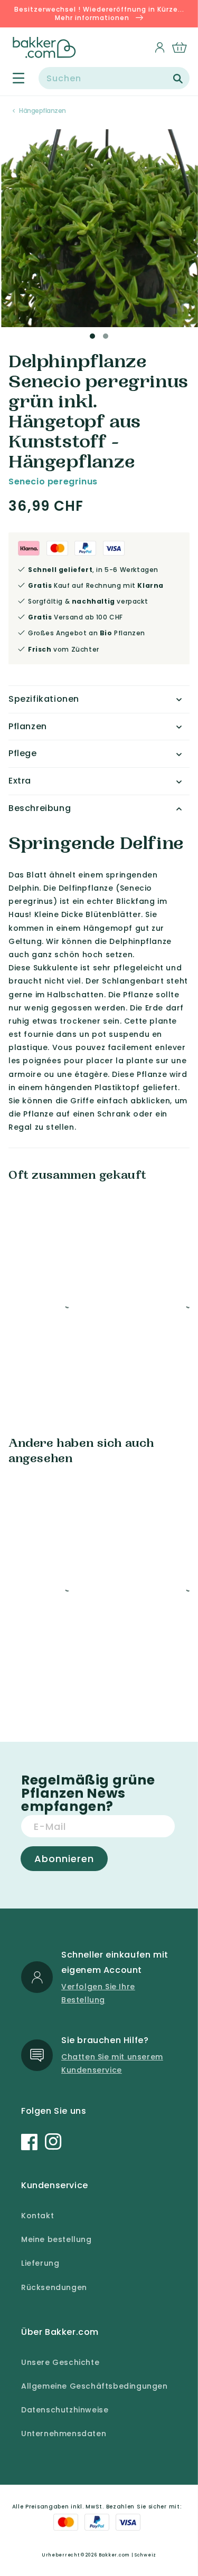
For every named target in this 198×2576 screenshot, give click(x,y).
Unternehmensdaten (64, 2434)
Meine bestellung (56, 2239)
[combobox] (114, 78)
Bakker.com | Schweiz (128, 2555)
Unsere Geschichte (60, 2362)
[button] (12, 78)
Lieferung (40, 2263)
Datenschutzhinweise (65, 2410)
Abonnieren (64, 1859)
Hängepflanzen (43, 111)
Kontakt (37, 2216)
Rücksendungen (54, 2287)
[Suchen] (178, 79)
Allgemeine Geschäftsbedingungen (95, 2386)
